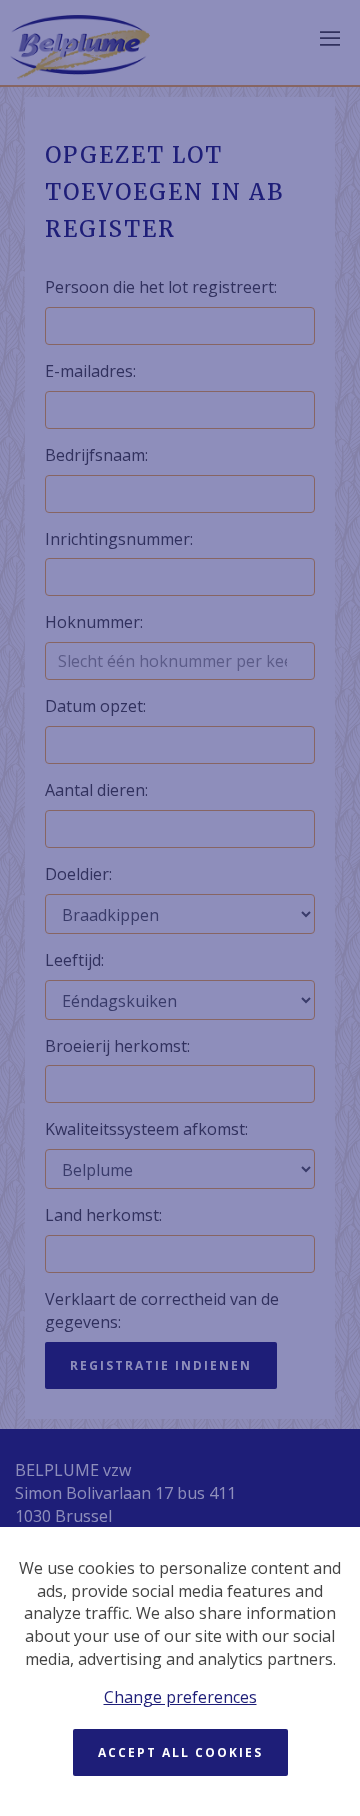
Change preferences (180, 1697)
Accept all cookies (180, 1752)
